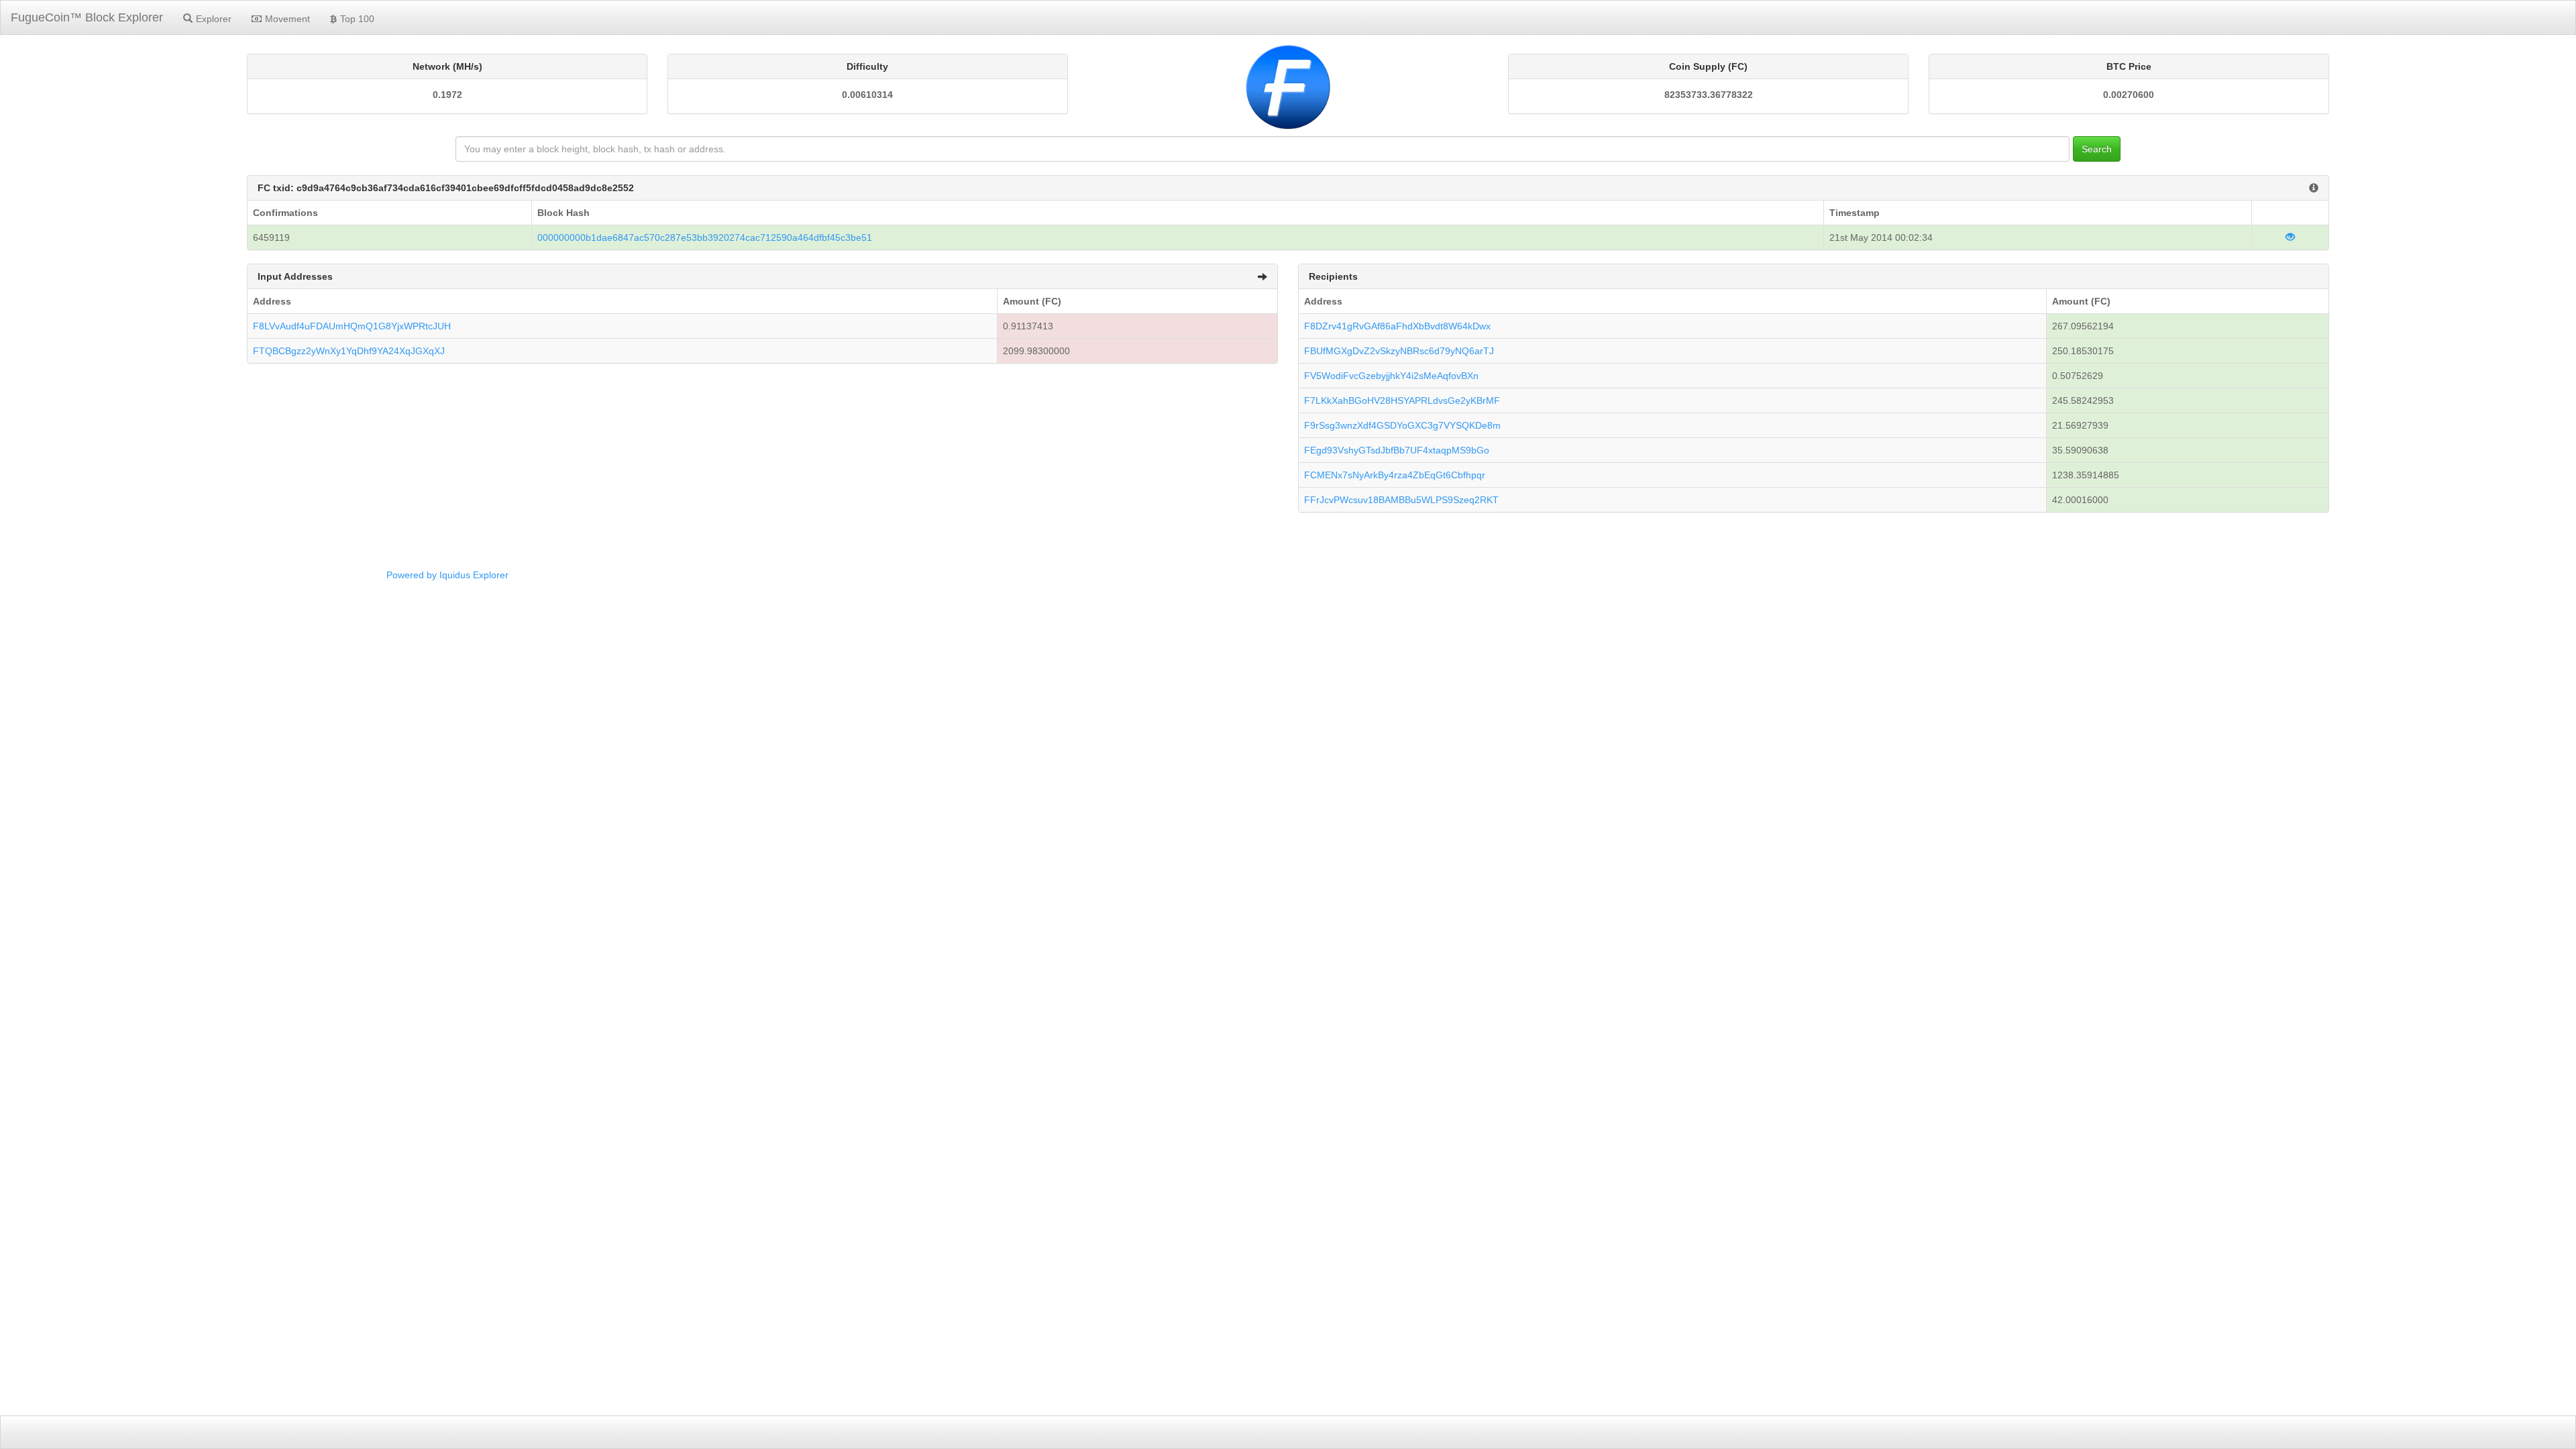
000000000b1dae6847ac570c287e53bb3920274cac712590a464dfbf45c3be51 (705, 237)
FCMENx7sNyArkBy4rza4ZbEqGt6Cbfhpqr (1395, 475)
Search (2097, 149)
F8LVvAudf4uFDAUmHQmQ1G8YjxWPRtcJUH (352, 326)
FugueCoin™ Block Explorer (87, 17)
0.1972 (447, 95)
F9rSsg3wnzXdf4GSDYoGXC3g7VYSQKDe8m (1402, 425)
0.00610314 (867, 95)
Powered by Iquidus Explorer (447, 575)
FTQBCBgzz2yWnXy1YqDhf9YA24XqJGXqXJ (349, 351)
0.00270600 (2129, 95)
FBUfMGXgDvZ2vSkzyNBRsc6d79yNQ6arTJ (1399, 351)
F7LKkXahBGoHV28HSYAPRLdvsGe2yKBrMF (1402, 400)
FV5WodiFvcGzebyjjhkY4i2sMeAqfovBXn (1391, 376)
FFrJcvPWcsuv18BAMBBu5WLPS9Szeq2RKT (1401, 500)
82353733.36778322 (1709, 95)
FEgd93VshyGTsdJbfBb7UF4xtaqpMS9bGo (1397, 450)
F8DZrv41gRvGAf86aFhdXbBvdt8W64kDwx (1397, 326)
